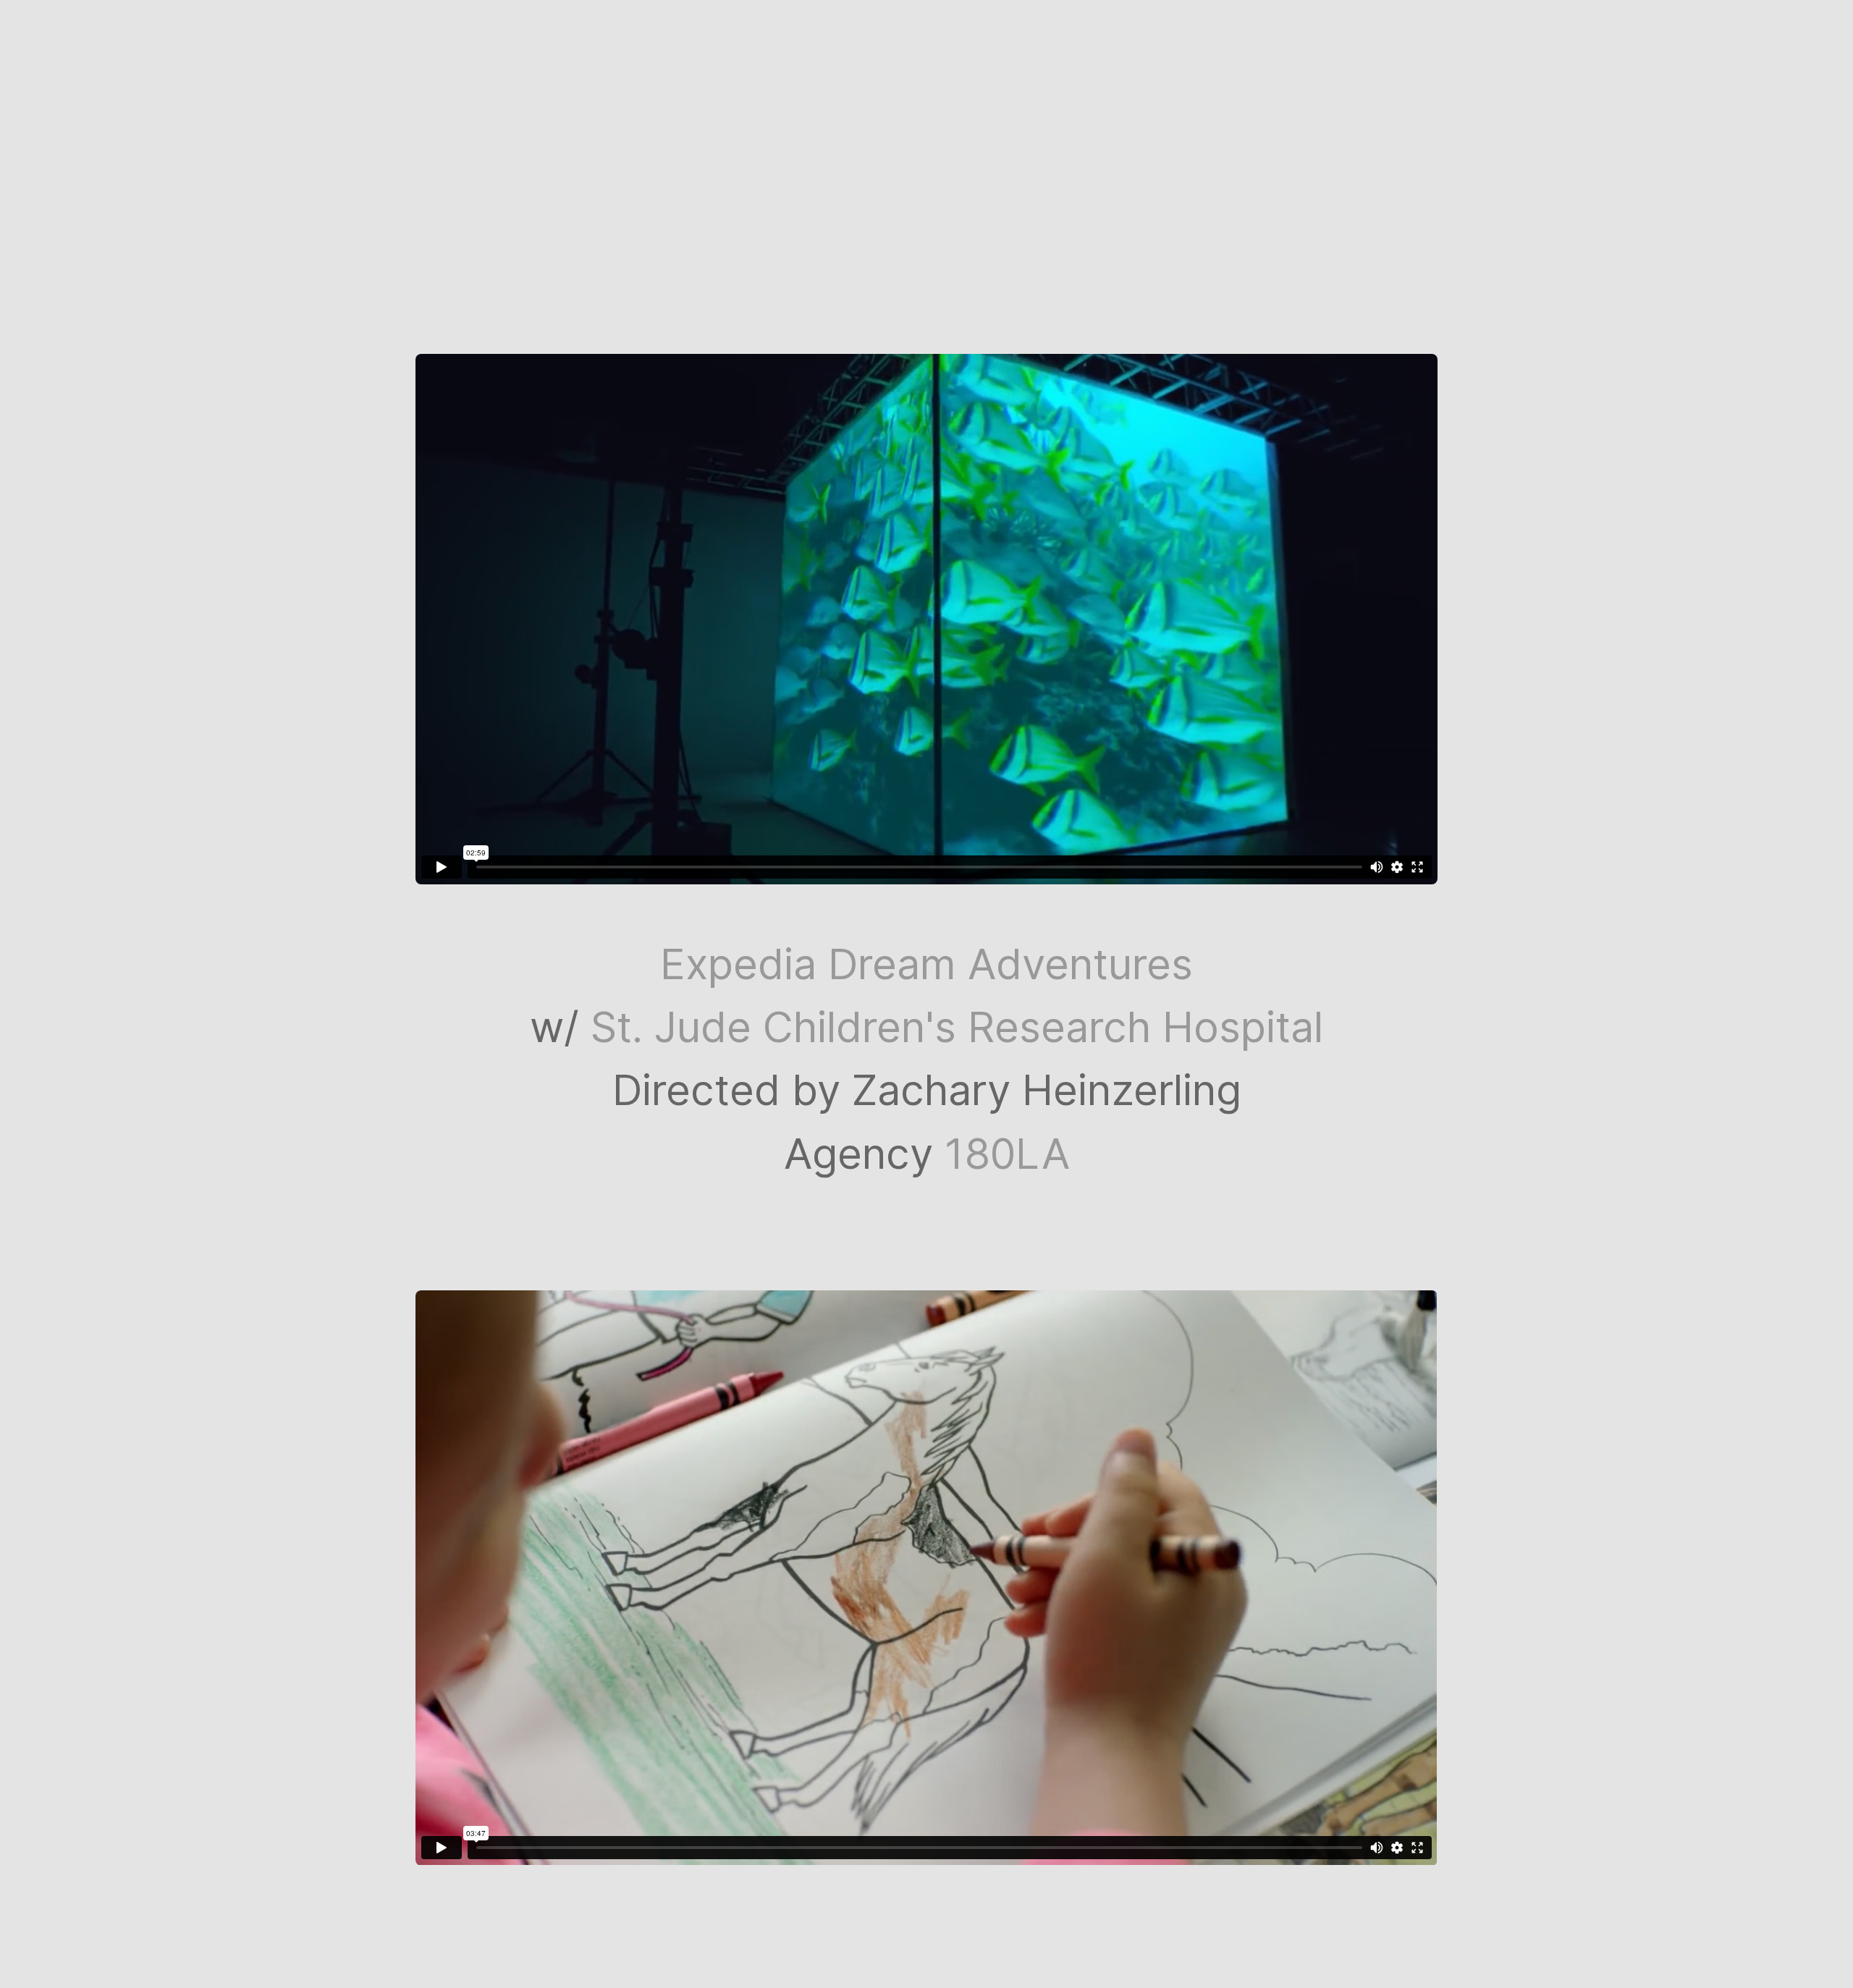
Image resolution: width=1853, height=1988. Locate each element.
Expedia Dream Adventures (926, 964)
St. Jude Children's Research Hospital (957, 1027)
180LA (1007, 1154)
